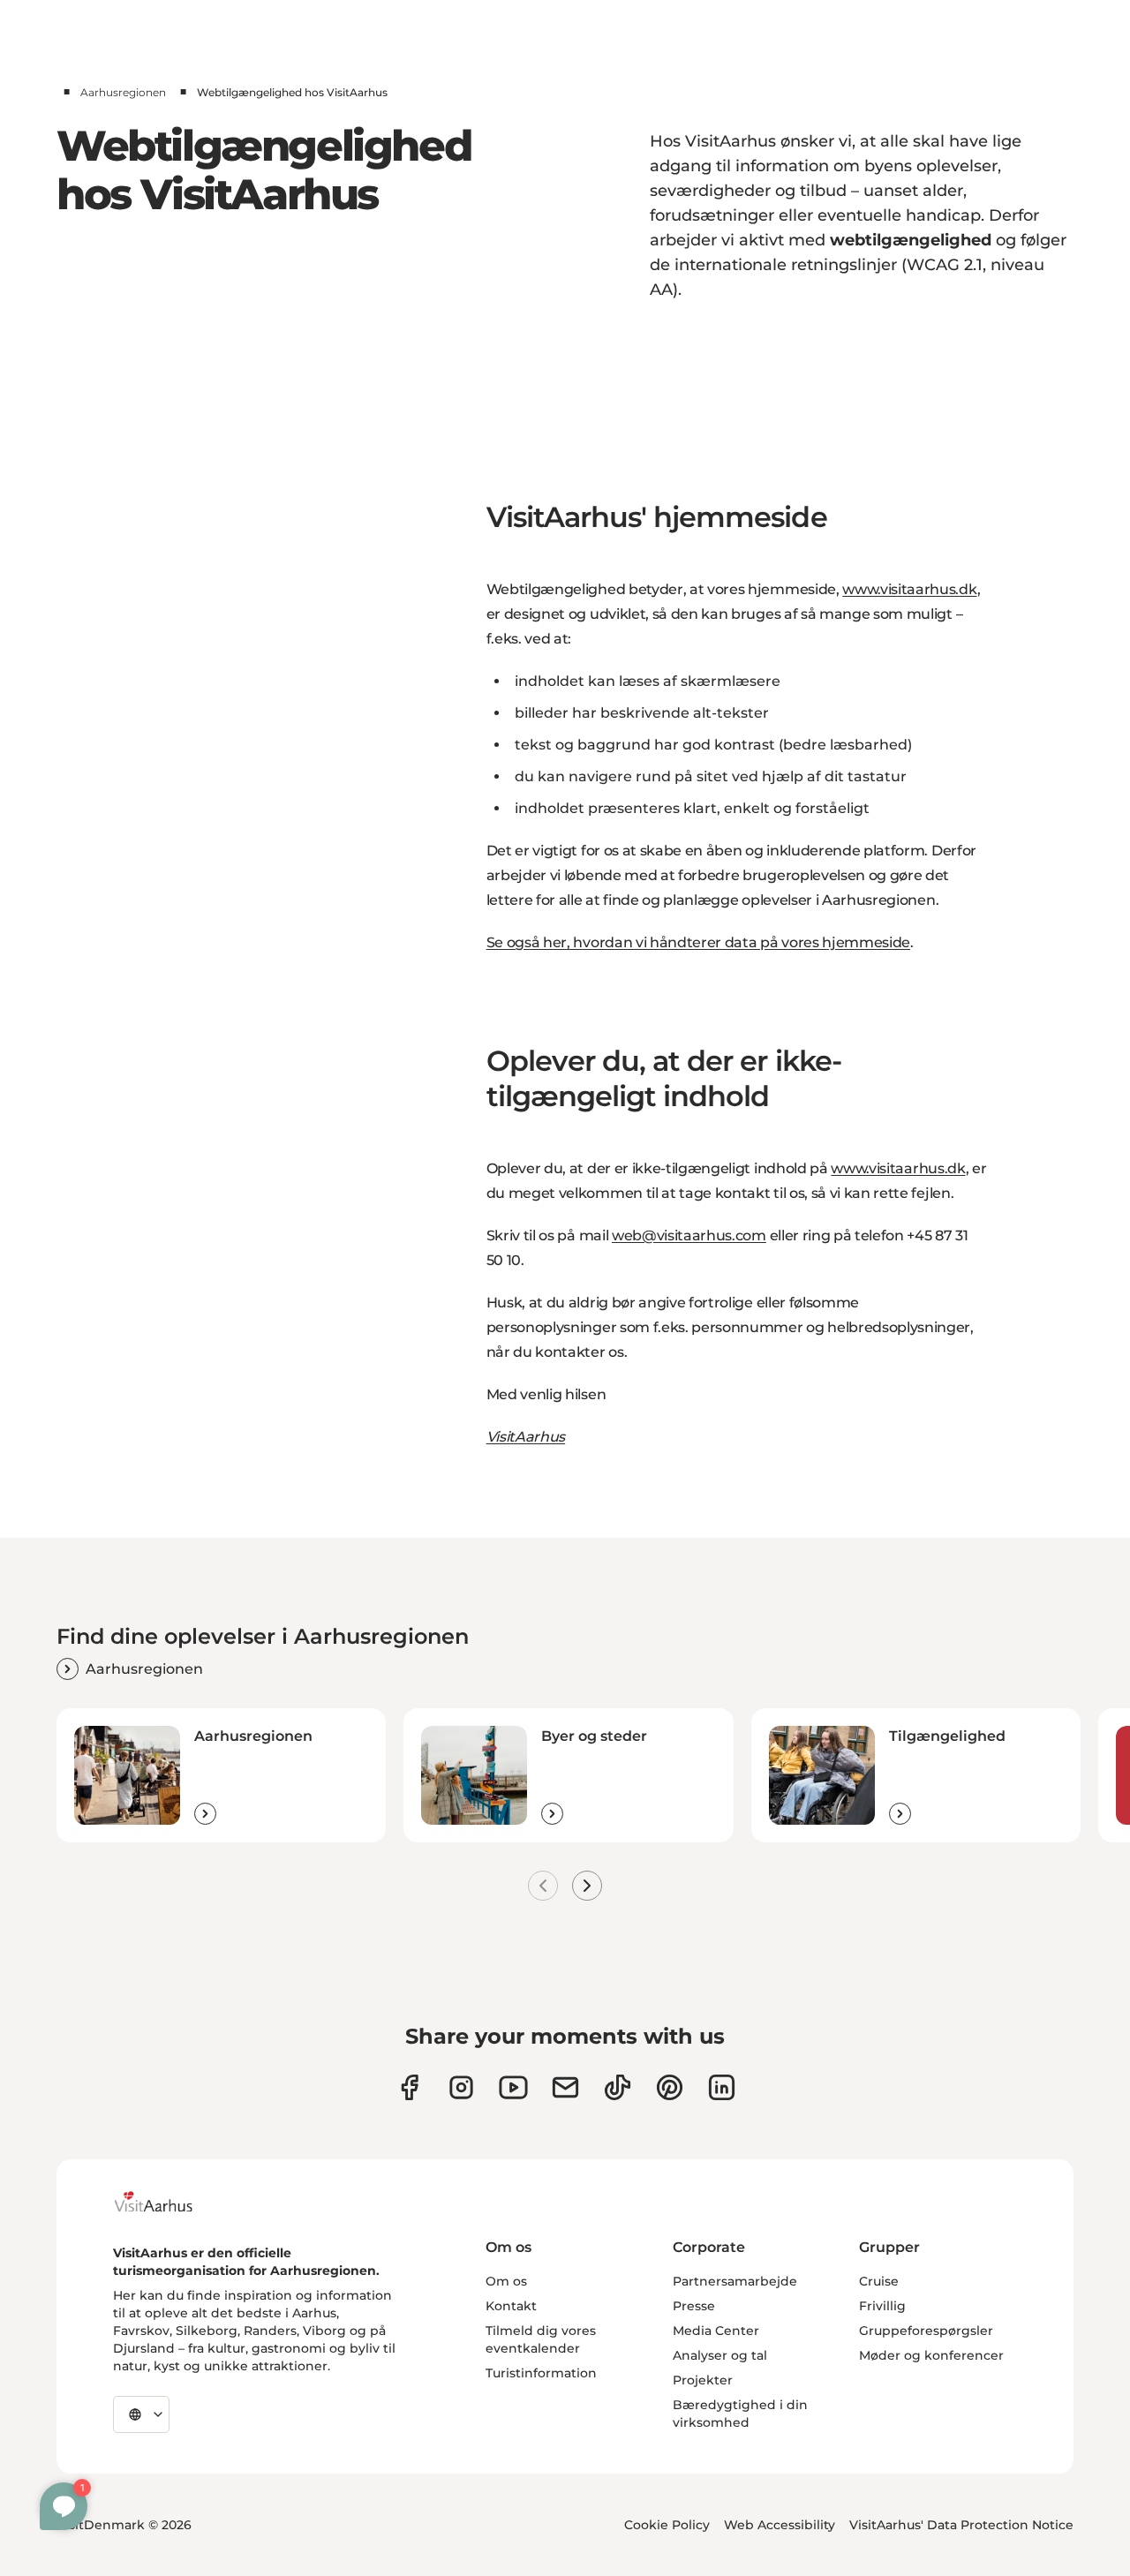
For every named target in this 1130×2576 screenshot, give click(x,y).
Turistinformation (541, 2373)
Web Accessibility (780, 2525)
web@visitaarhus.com (689, 1235)
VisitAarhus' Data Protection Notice (961, 2525)
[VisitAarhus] (167, 2202)
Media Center (716, 2331)
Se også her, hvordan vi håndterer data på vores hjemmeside (698, 942)
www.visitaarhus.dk (909, 589)
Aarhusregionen (123, 92)
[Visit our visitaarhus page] (409, 2087)
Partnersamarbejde (735, 2281)
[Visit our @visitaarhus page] (618, 2087)
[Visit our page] (461, 2087)
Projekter (703, 2380)
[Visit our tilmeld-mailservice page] (565, 2087)
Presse (694, 2306)
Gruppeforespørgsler (926, 2331)
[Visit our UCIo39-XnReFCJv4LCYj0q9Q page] (513, 2087)
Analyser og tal (720, 2355)
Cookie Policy (667, 2525)
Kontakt (511, 2306)
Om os (506, 2281)
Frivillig (882, 2306)
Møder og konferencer (931, 2355)
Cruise (879, 2281)
